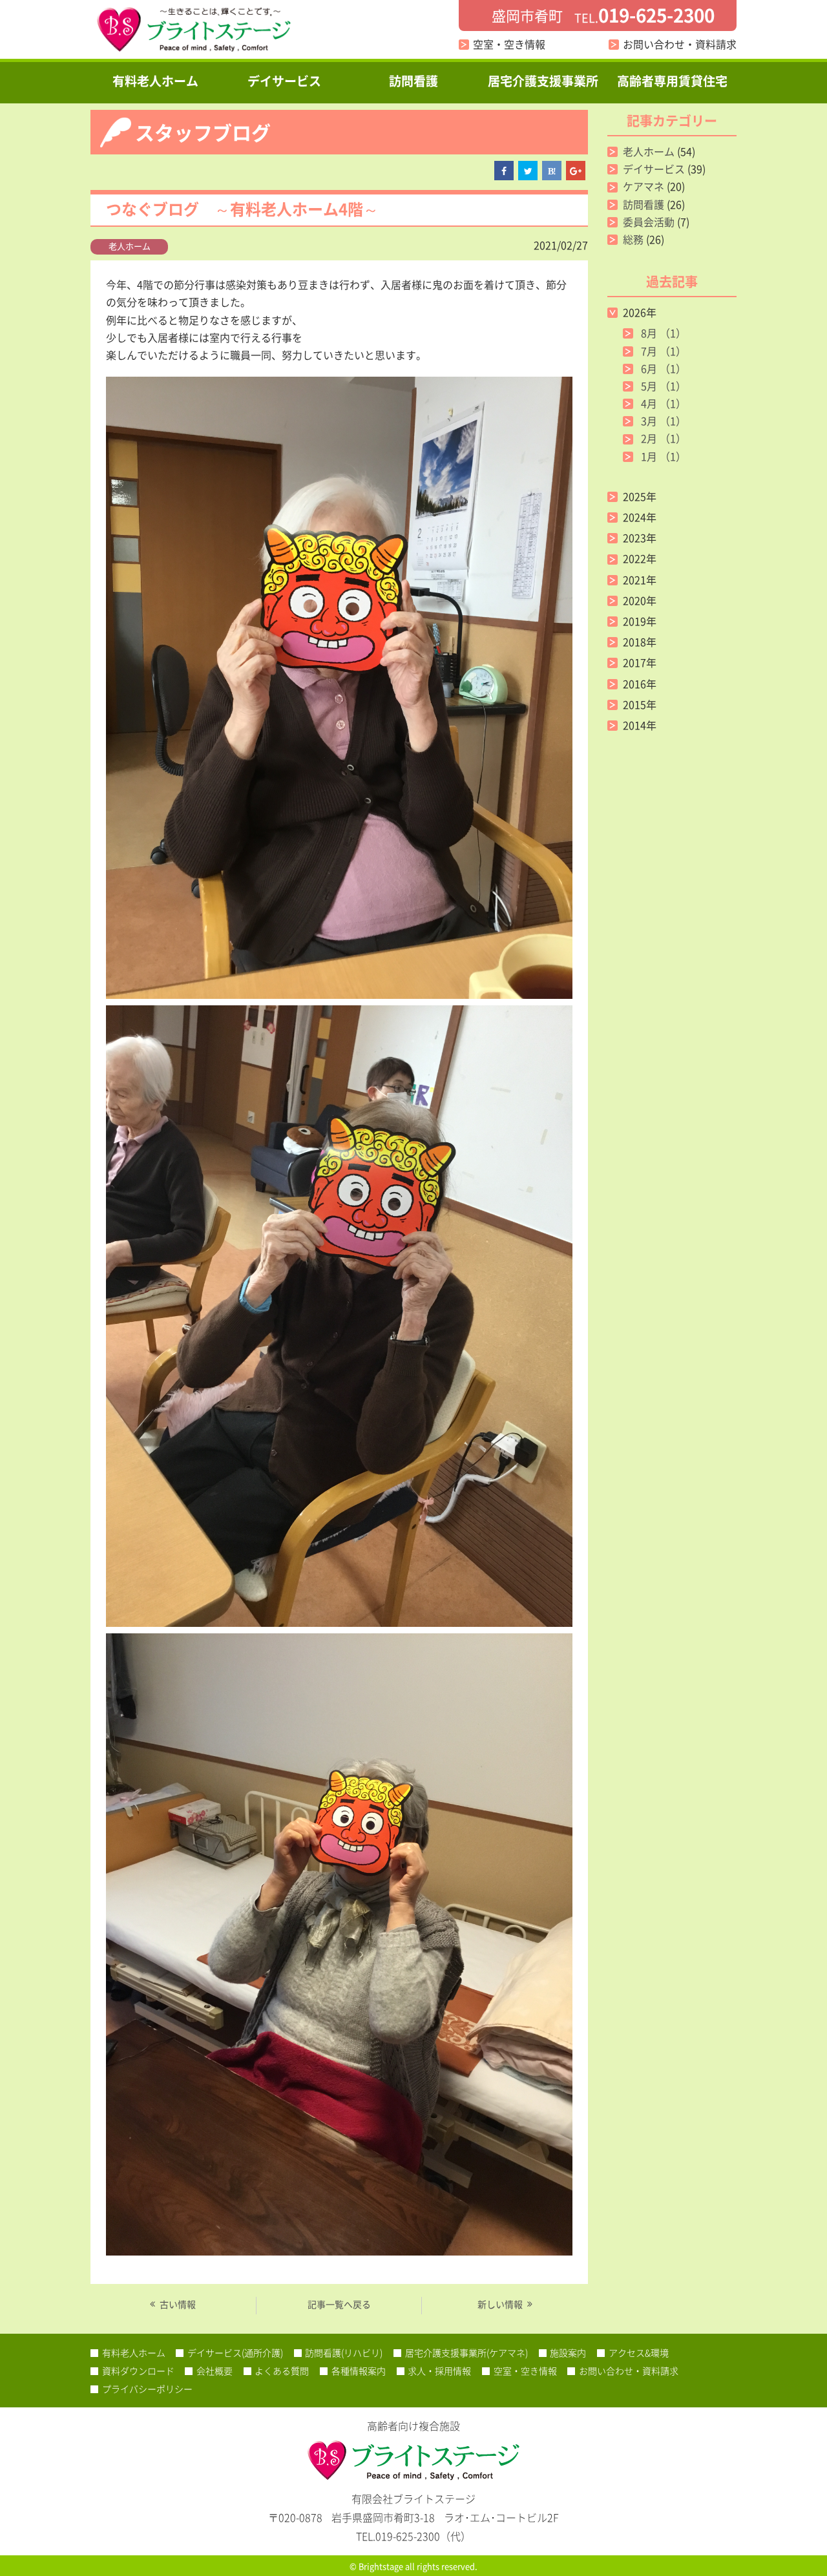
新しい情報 (500, 2304)
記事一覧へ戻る (339, 2304)
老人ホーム (130, 246)
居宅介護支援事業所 (543, 81)
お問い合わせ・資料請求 (680, 44)
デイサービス (284, 81)
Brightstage (381, 2566)
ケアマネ (644, 186)
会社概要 (215, 2371)
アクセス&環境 (639, 2352)
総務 (633, 239)
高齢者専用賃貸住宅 (672, 81)
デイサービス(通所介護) (235, 2352)
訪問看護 (413, 81)
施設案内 (568, 2352)
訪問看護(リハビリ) (344, 2352)
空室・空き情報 (509, 44)
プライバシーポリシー (147, 2389)
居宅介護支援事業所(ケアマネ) (466, 2352)
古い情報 (178, 2304)
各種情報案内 (359, 2371)
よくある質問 (282, 2371)
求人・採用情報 (439, 2371)
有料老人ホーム (155, 81)
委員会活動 (649, 222)
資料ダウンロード (138, 2371)
